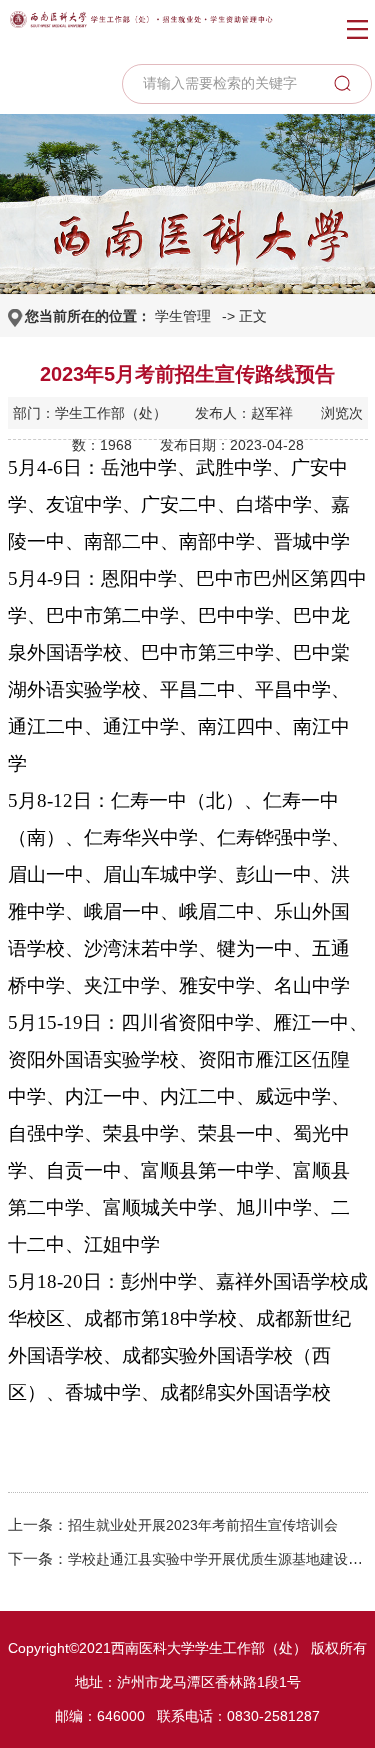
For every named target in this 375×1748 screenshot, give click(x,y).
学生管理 (183, 316)
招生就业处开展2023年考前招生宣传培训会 (203, 1525)
